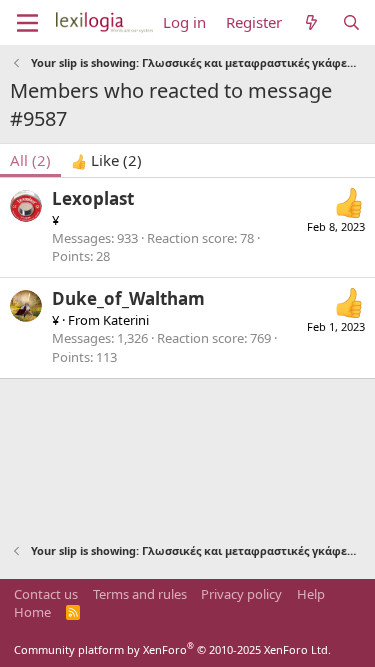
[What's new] (311, 22)
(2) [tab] (30, 160)
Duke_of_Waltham (128, 298)
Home (32, 612)
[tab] (106, 160)
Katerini (126, 320)
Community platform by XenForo (172, 649)
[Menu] (27, 23)
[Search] (351, 22)
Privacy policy (241, 594)
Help (311, 594)
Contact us (46, 594)
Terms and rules (140, 594)
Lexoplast (93, 198)
